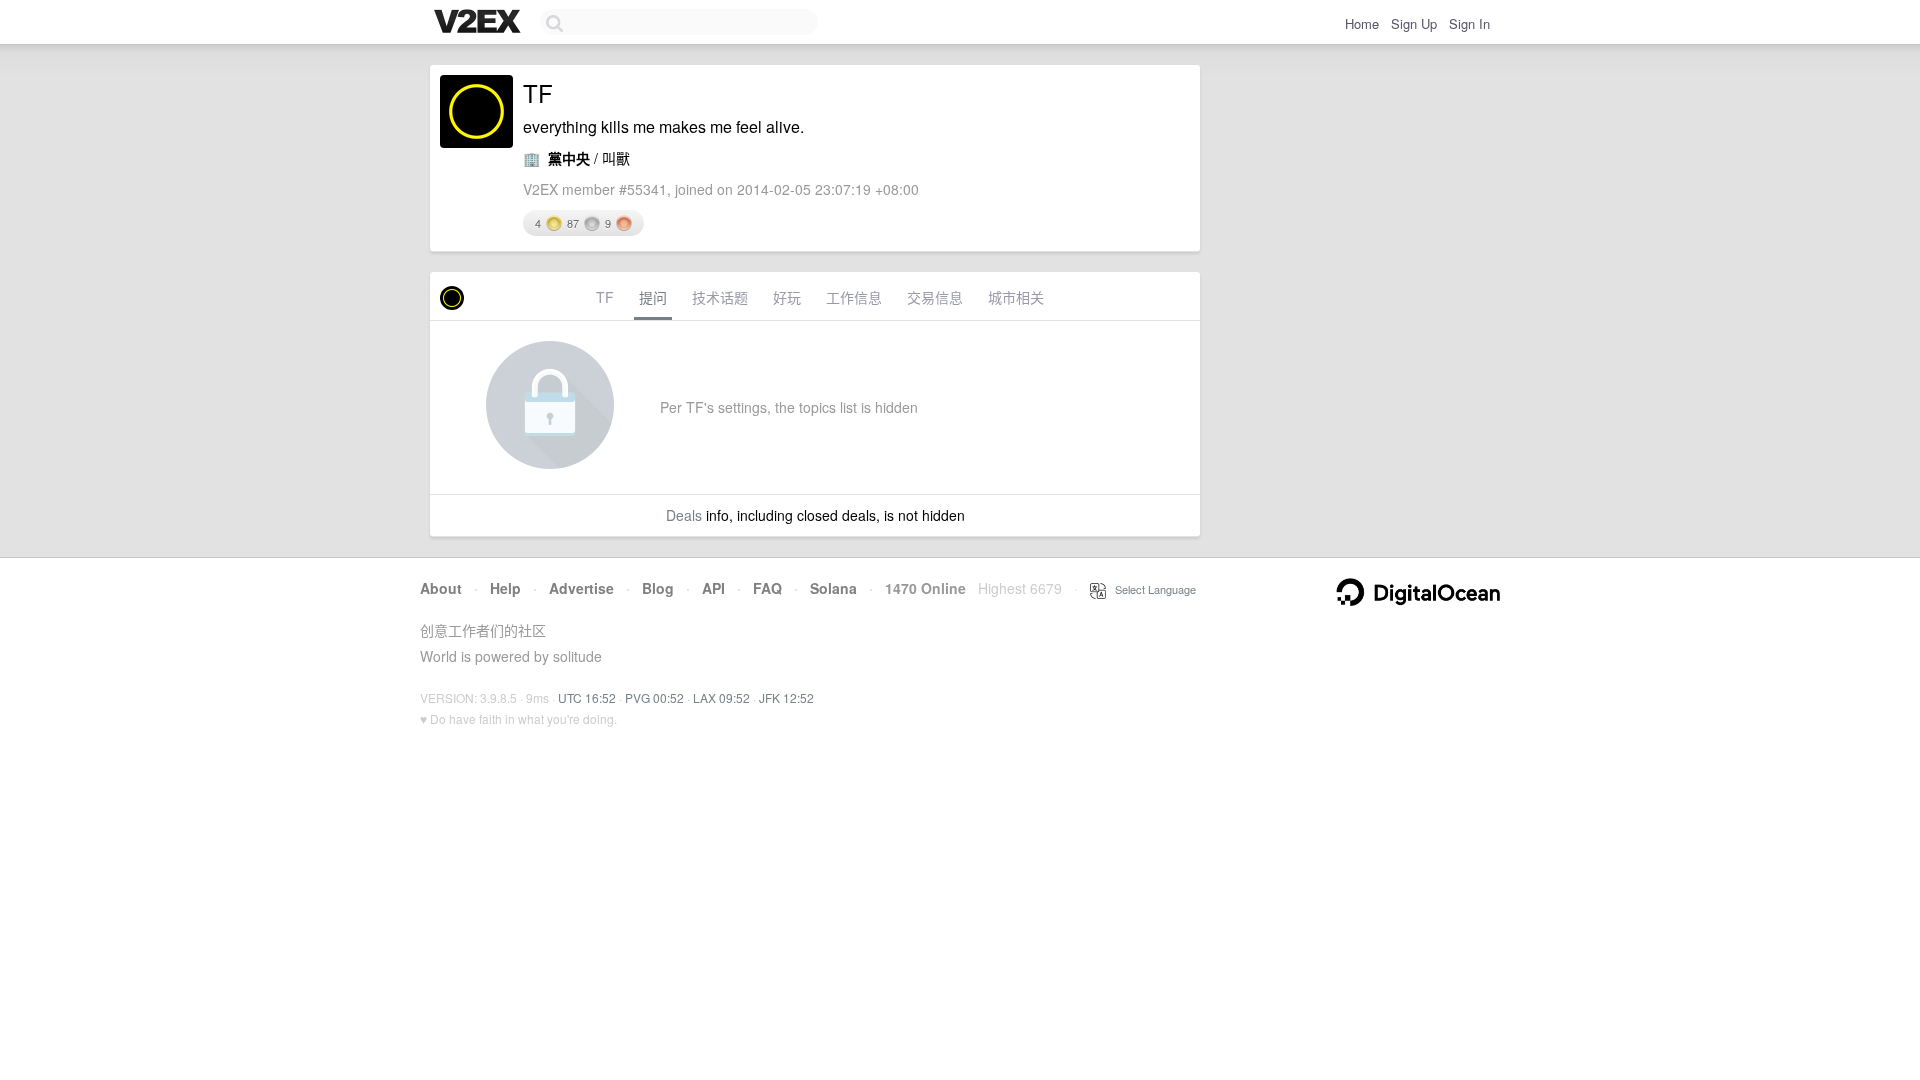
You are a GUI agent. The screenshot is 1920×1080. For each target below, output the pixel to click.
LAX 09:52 (721, 697)
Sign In (1469, 23)
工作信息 (854, 297)
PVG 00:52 (654, 697)
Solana (833, 588)
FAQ (767, 588)
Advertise (581, 588)
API (713, 588)
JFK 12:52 (786, 697)
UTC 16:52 (587, 697)
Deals (684, 515)
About (441, 588)
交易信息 (935, 297)
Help (505, 588)
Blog (658, 588)
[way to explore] (480, 23)
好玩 (787, 297)
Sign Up (1414, 23)
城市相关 (1016, 297)
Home (1362, 23)
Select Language (1151, 589)
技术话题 (720, 297)
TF (605, 297)
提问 (653, 297)
